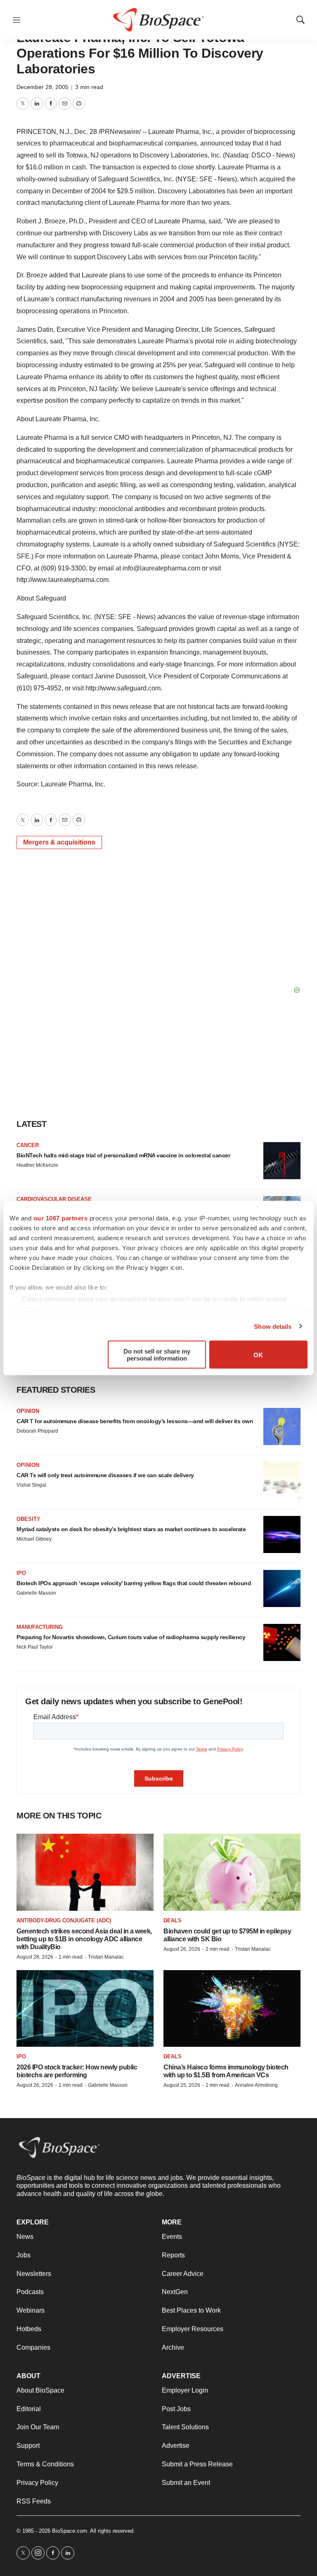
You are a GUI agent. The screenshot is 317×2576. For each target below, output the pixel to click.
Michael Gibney (34, 1539)
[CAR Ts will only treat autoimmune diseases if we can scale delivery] (282, 1480)
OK (258, 1355)
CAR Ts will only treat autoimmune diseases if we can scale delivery (105, 1475)
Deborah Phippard (37, 1431)
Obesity (28, 1519)
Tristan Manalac (106, 1957)
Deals (173, 1920)
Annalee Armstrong (256, 2085)
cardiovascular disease (54, 1199)
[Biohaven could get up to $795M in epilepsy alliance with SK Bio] (232, 1872)
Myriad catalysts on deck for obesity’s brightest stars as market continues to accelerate (131, 1529)
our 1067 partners (61, 1218)
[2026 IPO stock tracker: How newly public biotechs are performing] (85, 2009)
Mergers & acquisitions (59, 842)
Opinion (28, 1411)
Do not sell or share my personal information (157, 1355)
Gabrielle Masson (36, 1593)
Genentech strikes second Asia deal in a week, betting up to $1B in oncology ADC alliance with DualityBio (84, 1939)
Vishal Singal (31, 1485)
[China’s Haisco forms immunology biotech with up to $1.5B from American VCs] (232, 2009)
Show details (273, 1326)
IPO (21, 1573)
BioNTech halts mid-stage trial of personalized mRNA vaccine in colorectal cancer (123, 1155)
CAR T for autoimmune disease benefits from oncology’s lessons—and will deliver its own (135, 1421)
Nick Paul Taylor (35, 1647)
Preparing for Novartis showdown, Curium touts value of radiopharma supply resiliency (131, 1637)
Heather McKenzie (37, 1165)
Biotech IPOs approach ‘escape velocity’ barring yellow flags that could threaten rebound (134, 1583)
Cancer (28, 1145)
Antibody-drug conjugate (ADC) (64, 1920)
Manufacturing (40, 1627)
